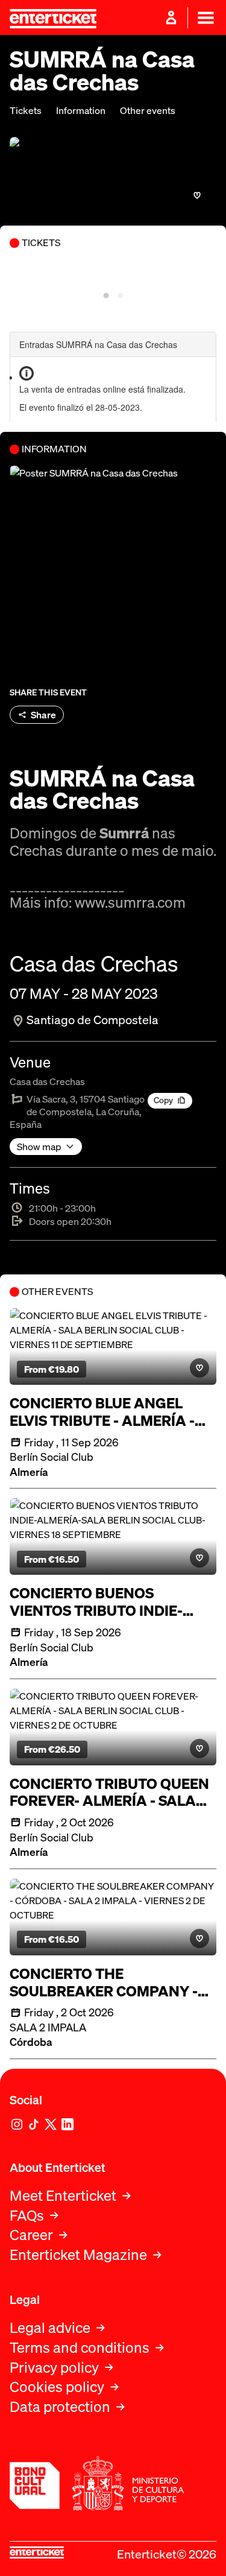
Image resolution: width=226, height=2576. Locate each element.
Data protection (60, 2407)
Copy (163, 1100)
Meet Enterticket (63, 2196)
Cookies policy (57, 2387)
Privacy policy (54, 2368)
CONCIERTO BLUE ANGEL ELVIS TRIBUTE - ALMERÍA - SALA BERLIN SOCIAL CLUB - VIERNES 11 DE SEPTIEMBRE (107, 1412)
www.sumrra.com (130, 902)
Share (43, 715)
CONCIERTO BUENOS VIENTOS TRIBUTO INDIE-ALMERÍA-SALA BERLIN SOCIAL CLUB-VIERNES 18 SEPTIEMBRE (97, 1602)
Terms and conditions (80, 2348)
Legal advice (50, 2328)
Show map (39, 1147)
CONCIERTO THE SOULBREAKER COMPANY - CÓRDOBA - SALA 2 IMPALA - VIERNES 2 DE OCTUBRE (109, 1983)
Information (81, 111)
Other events (148, 111)
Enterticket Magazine (78, 2255)
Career (31, 2235)
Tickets (26, 111)
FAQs (27, 2216)
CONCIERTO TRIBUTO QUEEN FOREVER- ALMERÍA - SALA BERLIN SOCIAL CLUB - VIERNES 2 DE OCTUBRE (109, 1793)
